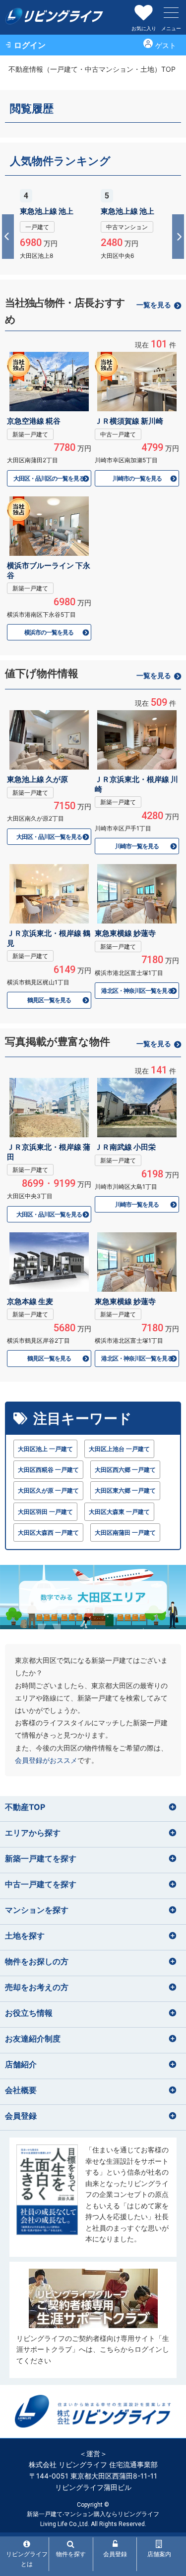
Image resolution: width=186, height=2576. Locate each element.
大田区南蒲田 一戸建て (125, 1532)
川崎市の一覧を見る (137, 478)
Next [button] (177, 237)
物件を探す (71, 2554)
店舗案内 (159, 2554)
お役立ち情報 (29, 2013)
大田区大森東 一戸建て (119, 1512)
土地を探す (25, 1936)
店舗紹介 (21, 2064)
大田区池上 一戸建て (45, 1449)
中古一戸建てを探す (41, 1884)
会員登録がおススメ (46, 1760)
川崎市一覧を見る (137, 846)
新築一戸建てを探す (41, 1858)
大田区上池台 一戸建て (119, 1449)
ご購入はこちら (93, 2197)
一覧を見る (154, 305)
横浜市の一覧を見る (49, 632)
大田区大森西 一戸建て (48, 1532)
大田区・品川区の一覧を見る (49, 478)
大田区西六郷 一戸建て (125, 1470)
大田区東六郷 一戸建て (125, 1490)
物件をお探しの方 (37, 1961)
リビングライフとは (27, 2559)
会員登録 (21, 2116)
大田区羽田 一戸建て (45, 1512)
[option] (53, 223)
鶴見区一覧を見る (49, 1000)
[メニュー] (171, 12)
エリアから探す (33, 1833)
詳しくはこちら (53, 223)
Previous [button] (9, 237)
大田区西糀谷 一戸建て (48, 1470)
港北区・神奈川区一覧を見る (137, 991)
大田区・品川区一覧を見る (49, 837)
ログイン (30, 45)
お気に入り (144, 28)
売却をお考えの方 (37, 1987)
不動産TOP (25, 1807)
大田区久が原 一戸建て (48, 1490)
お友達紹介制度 (33, 2039)
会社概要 (21, 2090)
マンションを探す (37, 1910)
